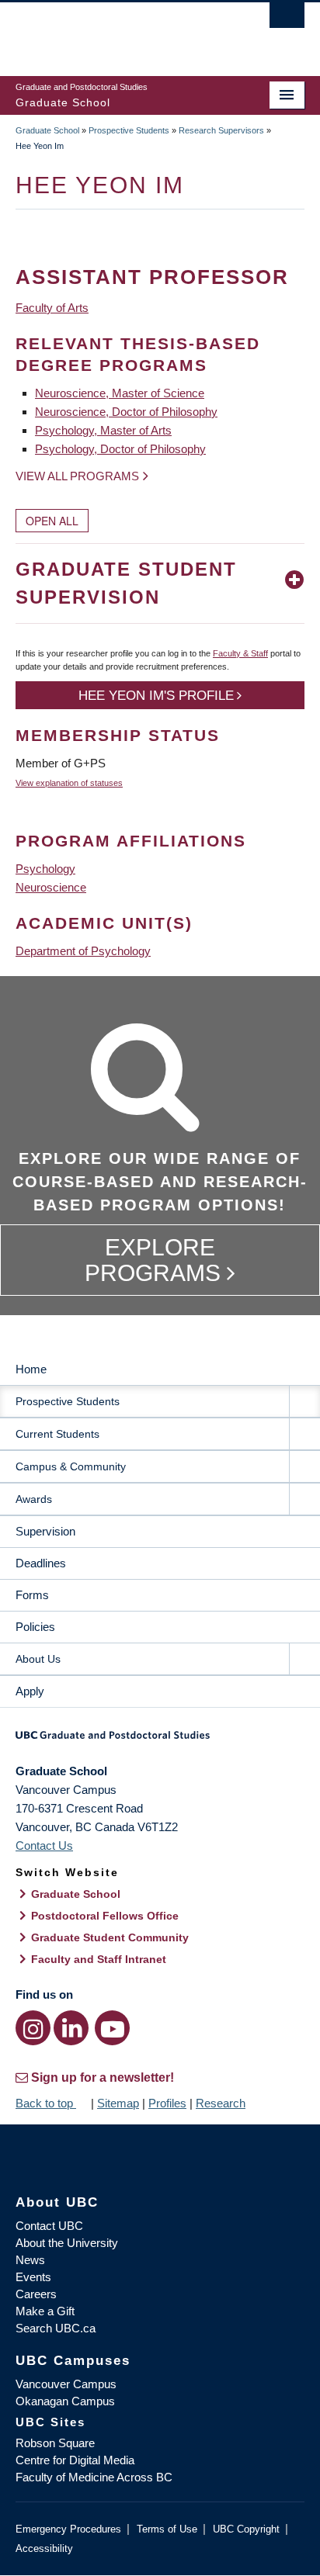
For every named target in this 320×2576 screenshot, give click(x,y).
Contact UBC (49, 2226)
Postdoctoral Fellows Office (105, 1916)
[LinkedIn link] (71, 2028)
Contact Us (44, 1845)
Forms (32, 1595)
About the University (67, 2243)
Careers (36, 2294)
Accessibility (44, 2548)
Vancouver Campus (66, 2384)
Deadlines (41, 1563)
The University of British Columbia (117, 32)
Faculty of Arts (52, 308)
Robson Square (55, 2443)
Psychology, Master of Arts (103, 430)
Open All (52, 521)
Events (33, 2277)
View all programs (77, 476)
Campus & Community (71, 1466)
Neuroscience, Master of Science (120, 393)
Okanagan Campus (65, 2401)
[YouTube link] (112, 2028)
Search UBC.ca (56, 2328)
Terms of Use (167, 2529)
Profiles (167, 2103)
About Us (38, 1659)
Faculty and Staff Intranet (99, 1959)
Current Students (57, 1434)
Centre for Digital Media (75, 2460)
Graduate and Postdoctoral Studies (160, 1740)
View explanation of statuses (69, 783)
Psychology (45, 869)
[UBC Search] (287, 19)
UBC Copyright (246, 2529)
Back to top (46, 2103)
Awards (34, 1499)
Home (31, 1369)
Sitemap (118, 2103)
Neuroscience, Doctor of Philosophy (126, 412)
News (30, 2260)
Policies (35, 1627)
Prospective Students (129, 130)
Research (221, 2103)
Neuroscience (51, 887)
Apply (30, 1691)
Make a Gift (45, 2311)
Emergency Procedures (68, 2529)
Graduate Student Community (110, 1937)
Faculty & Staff (240, 653)
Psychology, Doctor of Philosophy (120, 449)
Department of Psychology (83, 951)
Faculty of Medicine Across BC (94, 2477)
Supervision (45, 1531)
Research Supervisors (221, 130)
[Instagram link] (33, 2028)
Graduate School (47, 130)
